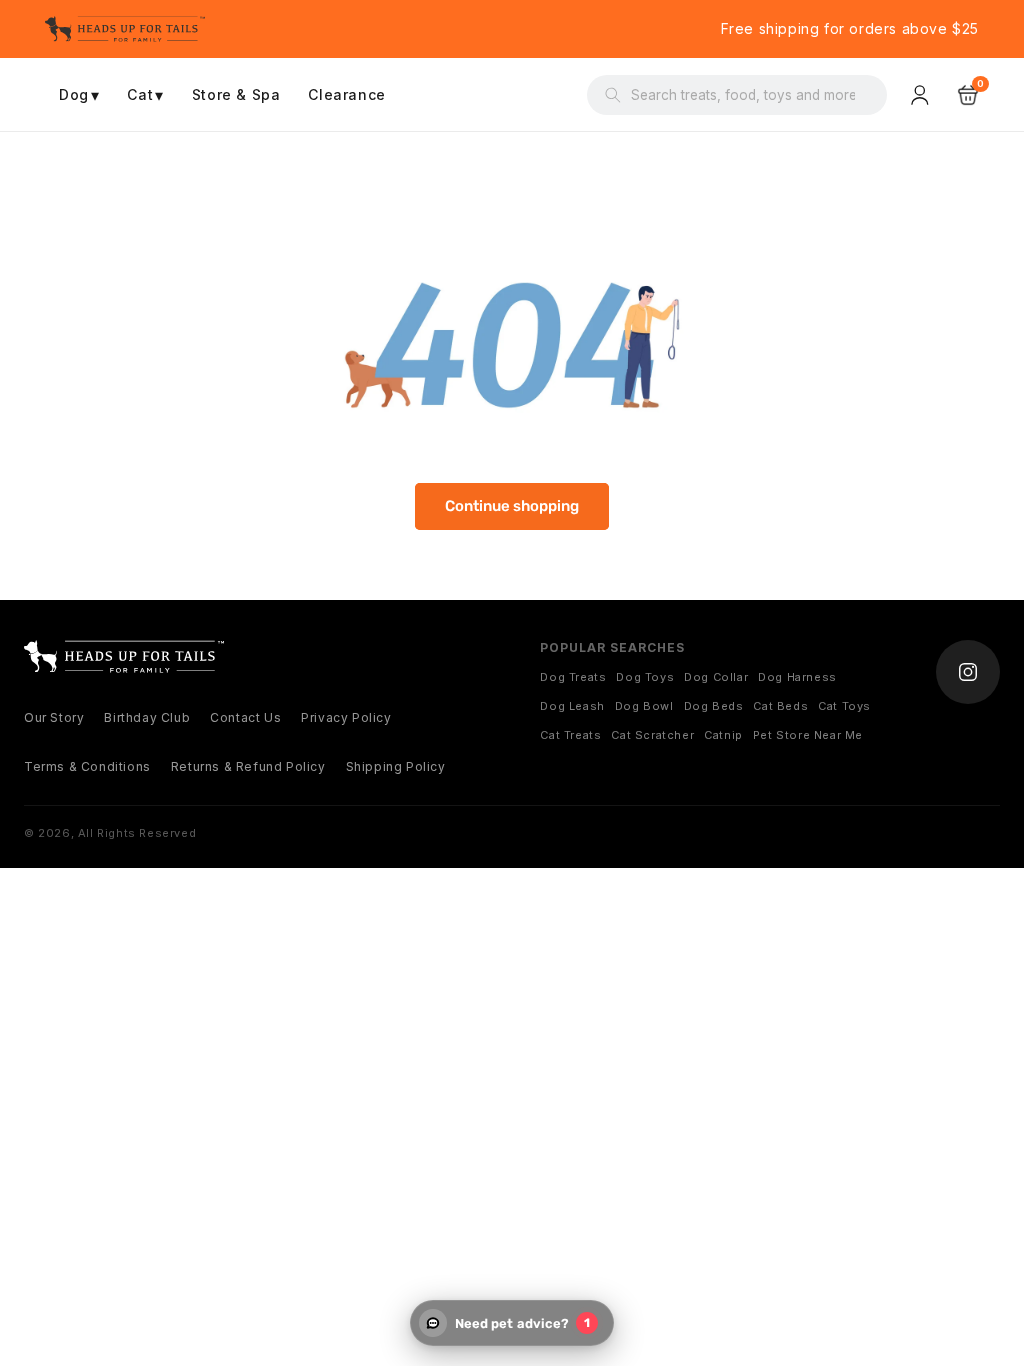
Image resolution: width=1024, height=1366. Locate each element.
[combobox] (750, 95)
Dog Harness (797, 677)
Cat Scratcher (652, 735)
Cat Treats (570, 735)
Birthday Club (147, 717)
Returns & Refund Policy (248, 766)
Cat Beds (780, 706)
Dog (79, 95)
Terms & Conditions (87, 766)
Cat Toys (844, 706)
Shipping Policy (396, 766)
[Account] (922, 95)
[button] (968, 95)
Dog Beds (714, 706)
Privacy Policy (346, 717)
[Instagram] (968, 672)
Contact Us (245, 717)
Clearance (346, 94)
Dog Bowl (644, 706)
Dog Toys (645, 677)
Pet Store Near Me (808, 735)
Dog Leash (572, 706)
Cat (145, 95)
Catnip (723, 735)
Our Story (54, 717)
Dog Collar (716, 677)
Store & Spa (236, 94)
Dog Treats (573, 677)
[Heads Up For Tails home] (124, 656)
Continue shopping (512, 506)
